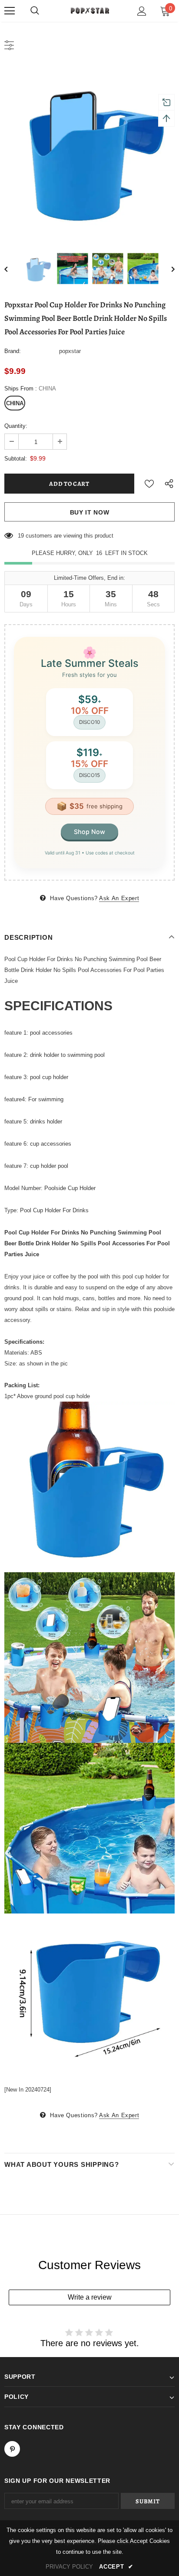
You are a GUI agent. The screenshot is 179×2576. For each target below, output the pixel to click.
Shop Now (89, 832)
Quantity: (16, 426)
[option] (89, 150)
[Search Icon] (35, 11)
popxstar (70, 351)
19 (21, 536)
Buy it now (90, 512)
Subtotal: (16, 459)
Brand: (13, 351)
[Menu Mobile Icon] (10, 11)
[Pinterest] (12, 2449)
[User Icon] (142, 11)
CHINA (15, 403)
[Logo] (89, 10)
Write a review (90, 2297)
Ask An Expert (119, 898)
